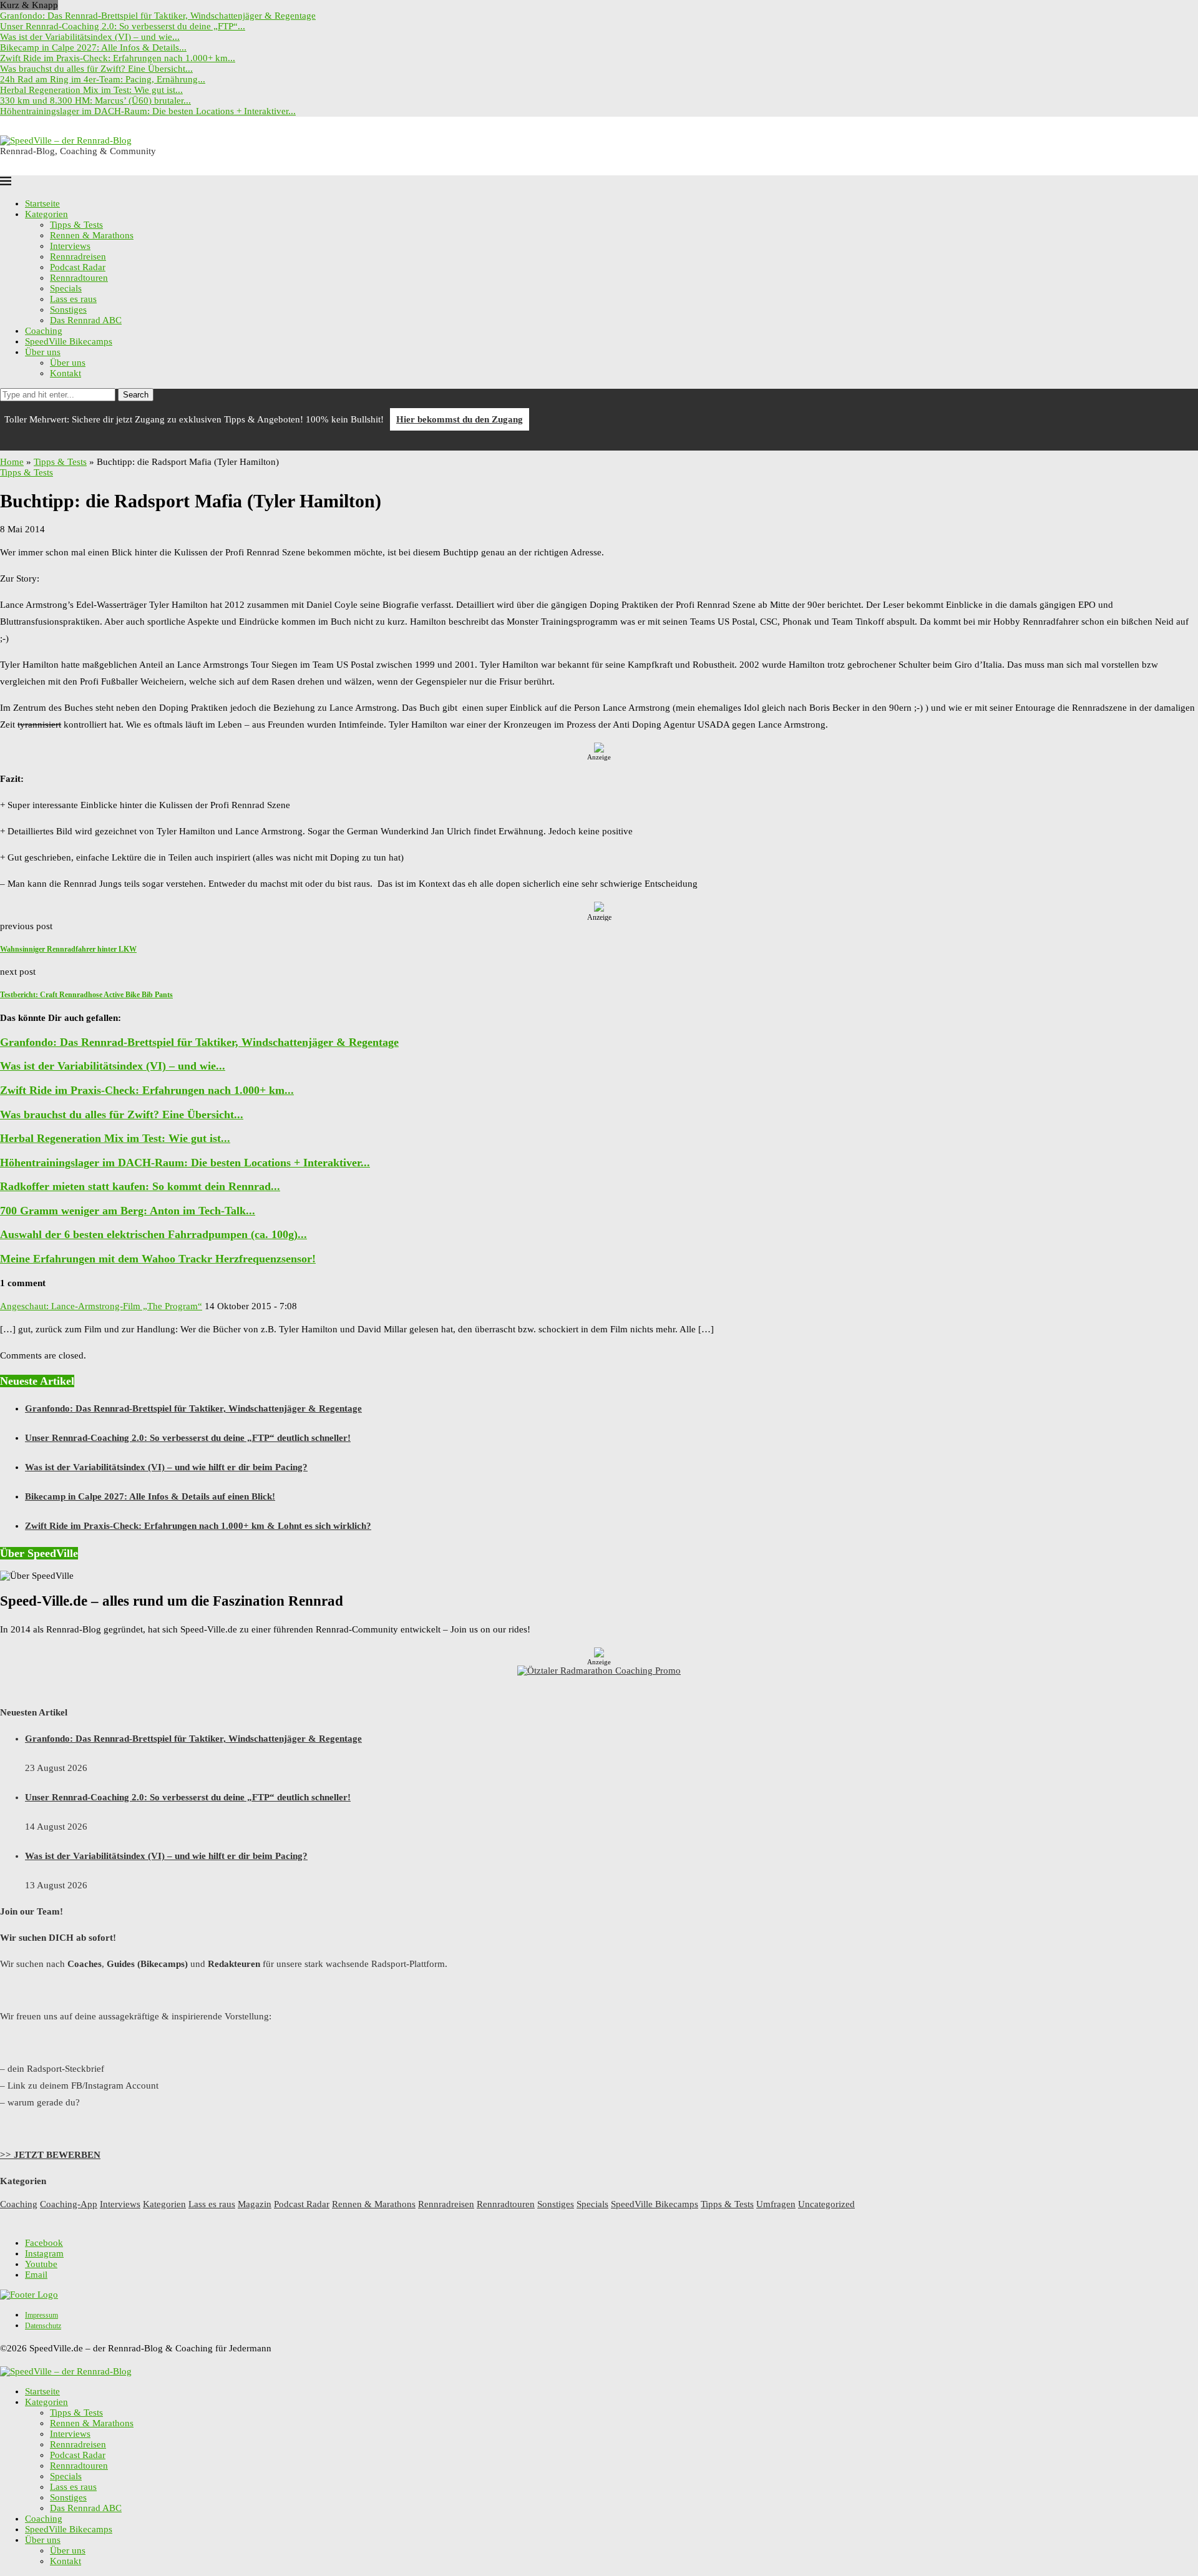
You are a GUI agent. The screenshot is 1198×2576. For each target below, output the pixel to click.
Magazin (255, 2204)
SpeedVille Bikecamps (69, 341)
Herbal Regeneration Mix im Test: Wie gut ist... (91, 90)
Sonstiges (68, 310)
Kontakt (66, 373)
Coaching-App (69, 2204)
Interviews (70, 246)
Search (136, 395)
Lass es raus (73, 299)
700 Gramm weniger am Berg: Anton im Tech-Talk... (128, 1211)
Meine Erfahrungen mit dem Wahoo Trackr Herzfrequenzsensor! (158, 1259)
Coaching (44, 331)
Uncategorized (826, 2204)
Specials (66, 288)
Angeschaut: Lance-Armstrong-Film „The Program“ (101, 1306)
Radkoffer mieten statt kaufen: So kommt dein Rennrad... (140, 1186)
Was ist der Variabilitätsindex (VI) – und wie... (90, 37)
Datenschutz (43, 2326)
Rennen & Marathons (92, 235)
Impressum (41, 2315)
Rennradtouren (79, 278)
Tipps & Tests (76, 225)
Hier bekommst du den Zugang (460, 419)
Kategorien (46, 214)
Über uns (43, 352)
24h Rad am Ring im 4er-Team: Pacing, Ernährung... (103, 79)
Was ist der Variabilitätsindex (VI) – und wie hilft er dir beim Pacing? (166, 1467)
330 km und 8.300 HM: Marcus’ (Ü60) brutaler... (95, 100)
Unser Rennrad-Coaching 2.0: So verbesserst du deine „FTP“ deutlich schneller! (188, 1438)
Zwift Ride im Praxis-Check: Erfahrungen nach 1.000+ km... (118, 58)
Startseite (42, 203)
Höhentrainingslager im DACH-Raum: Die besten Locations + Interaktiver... (148, 111)
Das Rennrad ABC (86, 320)
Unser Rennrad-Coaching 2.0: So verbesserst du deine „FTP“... (123, 26)
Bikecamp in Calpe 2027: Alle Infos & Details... (93, 47)
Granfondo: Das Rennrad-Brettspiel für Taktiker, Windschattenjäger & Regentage (158, 16)
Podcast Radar (78, 267)
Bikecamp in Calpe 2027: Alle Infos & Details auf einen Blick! (150, 1496)
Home (12, 462)
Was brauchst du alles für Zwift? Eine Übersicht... (96, 69)
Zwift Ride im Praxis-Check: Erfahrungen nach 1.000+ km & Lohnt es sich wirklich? (198, 1526)
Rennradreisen (78, 256)
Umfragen (776, 2204)
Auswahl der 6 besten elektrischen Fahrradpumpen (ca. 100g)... (153, 1234)
